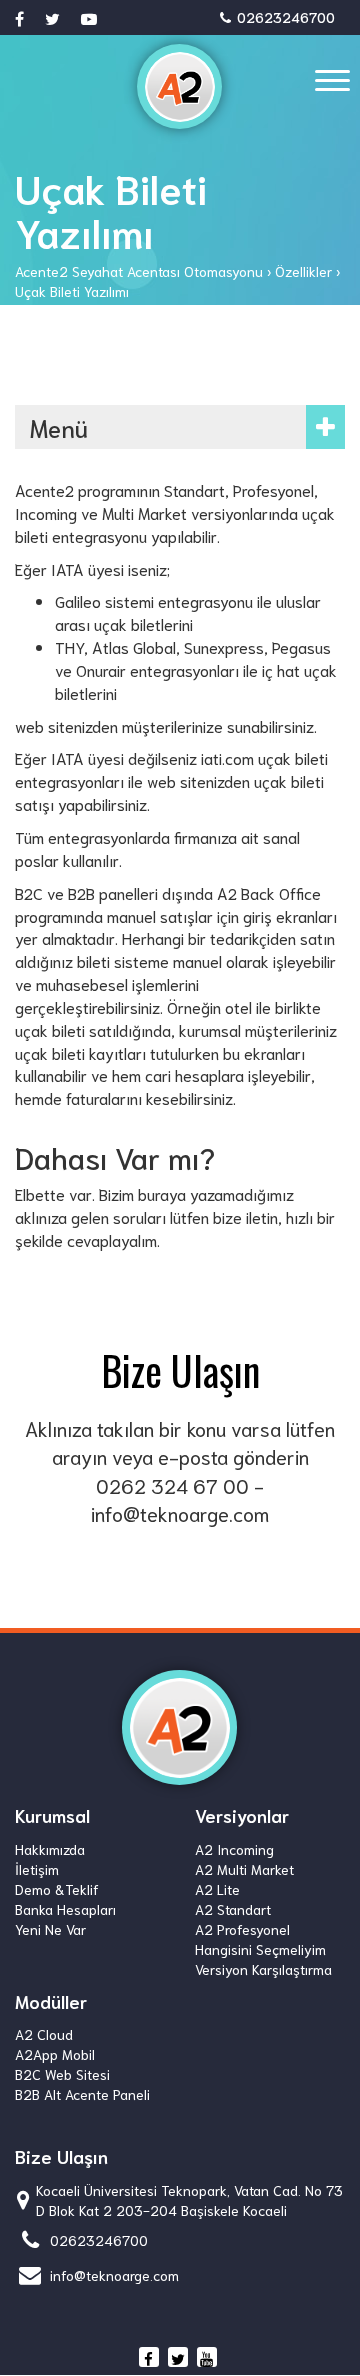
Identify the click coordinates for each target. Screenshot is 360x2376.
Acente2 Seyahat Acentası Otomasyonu (139, 271)
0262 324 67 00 (172, 1485)
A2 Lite (217, 1889)
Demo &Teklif (57, 1889)
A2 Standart (233, 1909)
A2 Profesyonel (242, 1929)
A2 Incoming (234, 1849)
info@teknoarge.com (180, 1513)
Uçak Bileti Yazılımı (72, 291)
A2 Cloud (44, 2034)
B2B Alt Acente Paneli (82, 2094)
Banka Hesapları (65, 1909)
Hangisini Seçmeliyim (260, 1949)
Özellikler (303, 271)
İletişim (37, 1869)
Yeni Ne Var (50, 1929)
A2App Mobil (55, 2054)
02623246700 (284, 17)
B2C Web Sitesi (62, 2074)
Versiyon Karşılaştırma (263, 1969)
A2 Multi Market (244, 1869)
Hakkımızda (50, 1849)
